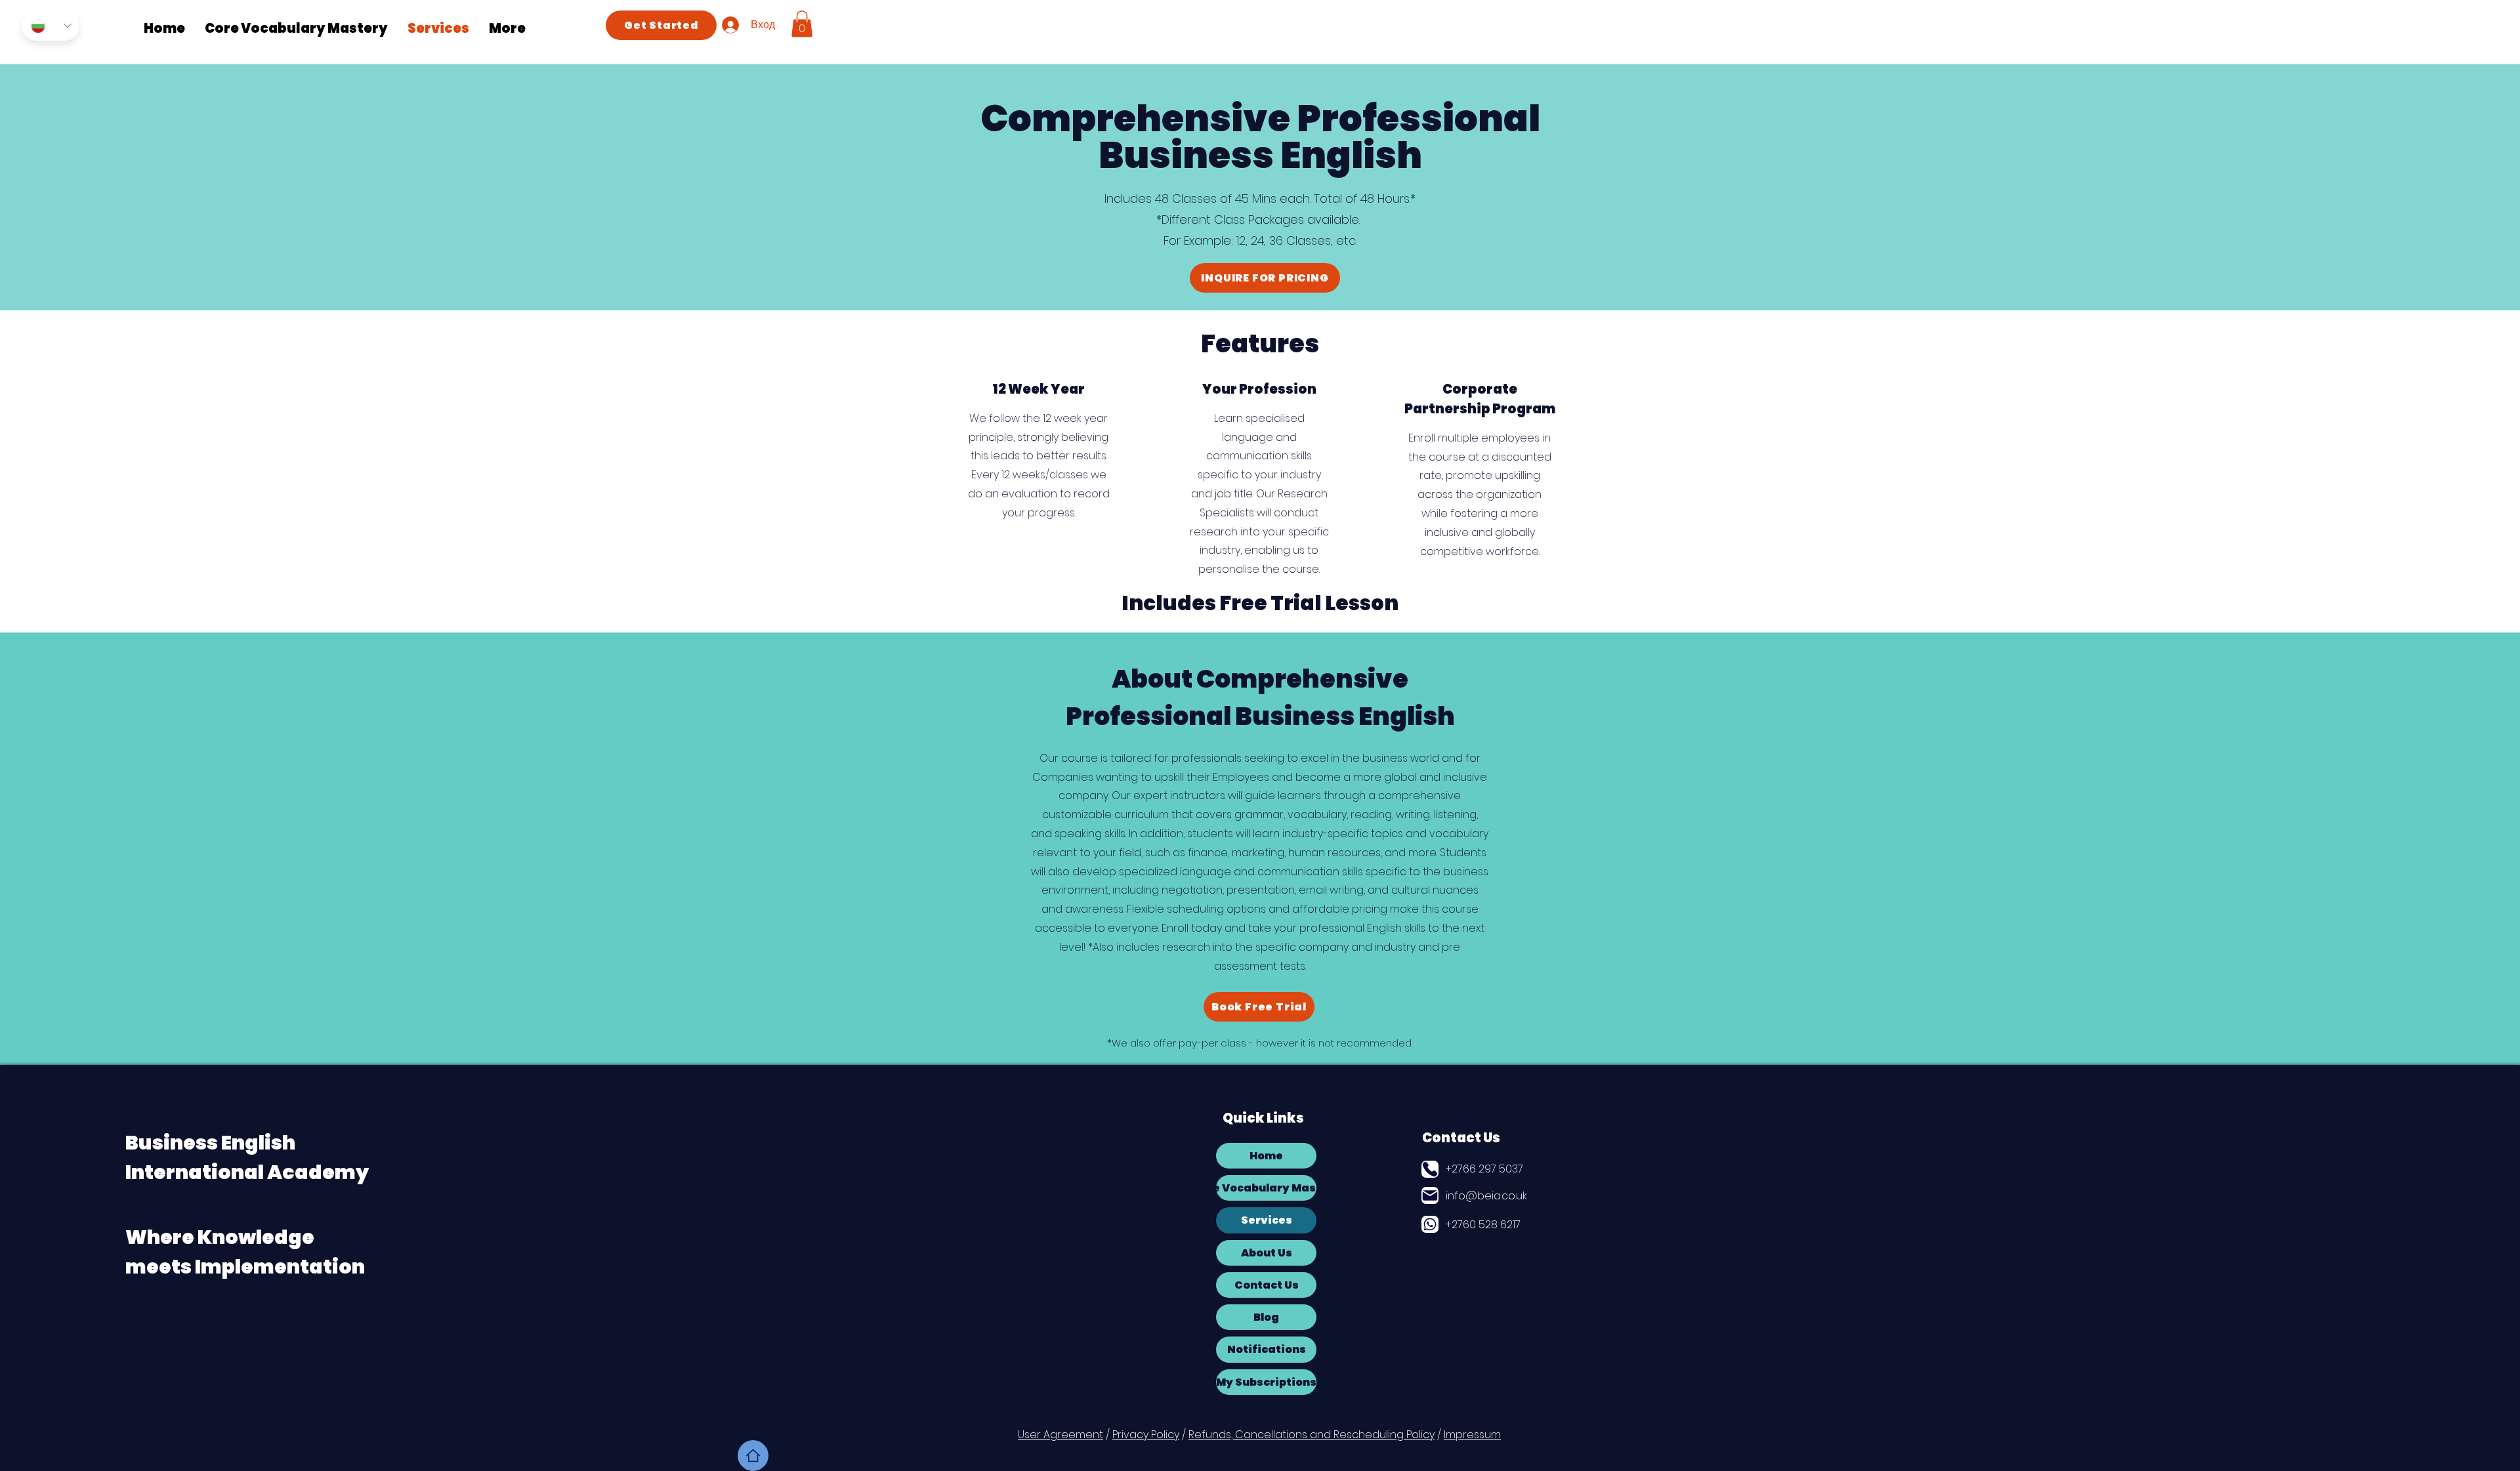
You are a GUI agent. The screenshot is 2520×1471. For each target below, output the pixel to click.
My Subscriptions (1266, 1382)
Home (1266, 1156)
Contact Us (1461, 1138)
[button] (802, 24)
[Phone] (1430, 1169)
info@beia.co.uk (1486, 1196)
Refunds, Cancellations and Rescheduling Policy (1312, 1435)
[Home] (753, 1456)
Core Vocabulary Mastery (1266, 1188)
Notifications (1267, 1349)
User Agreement (1060, 1435)
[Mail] (1430, 1195)
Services (1267, 1220)
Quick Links (1263, 1118)
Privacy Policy (1146, 1435)
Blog (1266, 1317)
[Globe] (1430, 1224)
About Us (1267, 1253)
